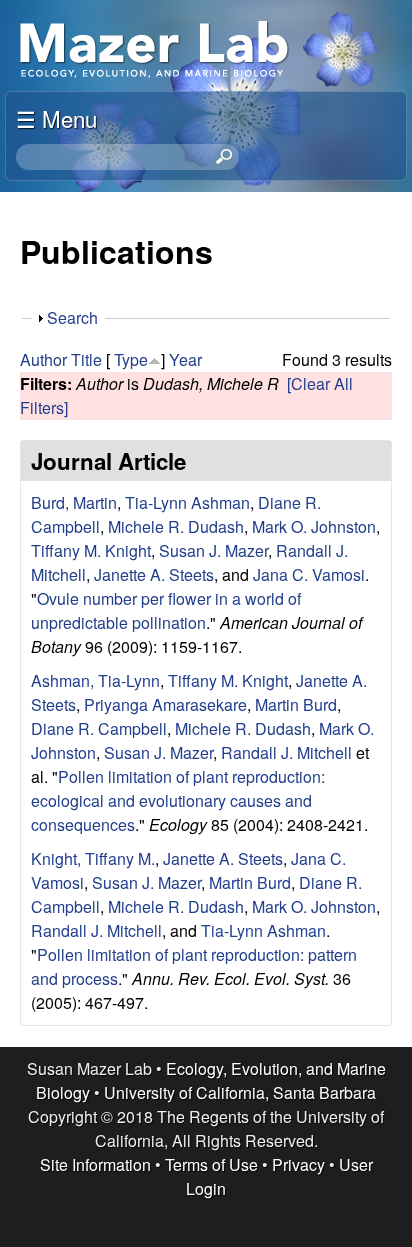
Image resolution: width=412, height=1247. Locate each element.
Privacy (298, 1164)
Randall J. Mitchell (286, 752)
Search (72, 317)
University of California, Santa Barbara (240, 1092)
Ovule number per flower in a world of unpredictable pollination (166, 610)
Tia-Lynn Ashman (187, 502)
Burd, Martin (74, 502)
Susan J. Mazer (213, 550)
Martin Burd (296, 704)
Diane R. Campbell (99, 728)
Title (86, 359)
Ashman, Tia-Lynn (95, 680)
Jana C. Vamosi (309, 574)
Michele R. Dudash (176, 526)
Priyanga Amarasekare (165, 704)
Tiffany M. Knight (91, 550)
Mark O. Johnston (314, 526)
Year (185, 359)
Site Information (95, 1164)
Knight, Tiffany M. (93, 858)
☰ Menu (56, 118)
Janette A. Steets (154, 574)
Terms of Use (211, 1164)
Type (131, 359)
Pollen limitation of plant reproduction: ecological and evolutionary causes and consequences (178, 800)
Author (43, 359)
